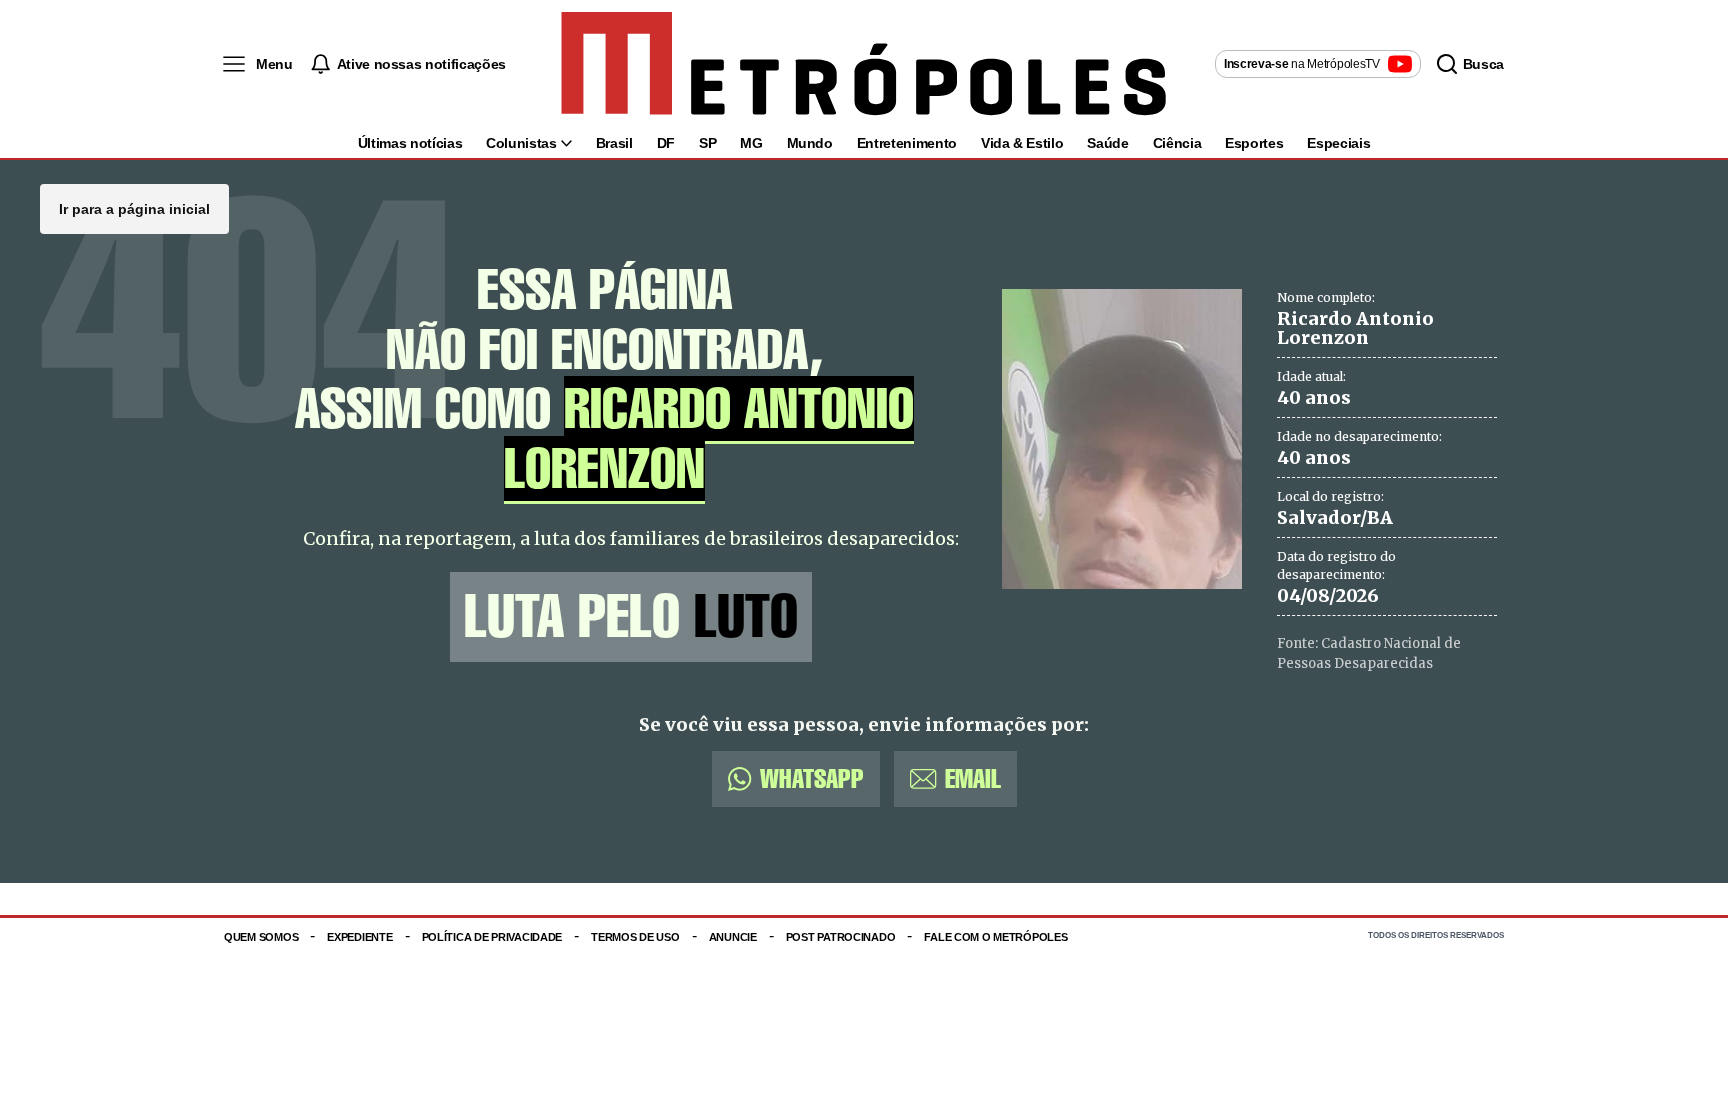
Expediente (359, 937)
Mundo (810, 143)
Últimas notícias (410, 143)
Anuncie (733, 937)
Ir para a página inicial (134, 209)
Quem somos (261, 937)
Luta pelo (631, 616)
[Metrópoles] (863, 64)
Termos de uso (635, 937)
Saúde (1107, 143)
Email (973, 778)
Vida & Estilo (1022, 143)
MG (751, 143)
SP (707, 143)
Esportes (1254, 143)
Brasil (614, 143)
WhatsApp (812, 778)
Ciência (1177, 143)
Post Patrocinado (841, 937)
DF (666, 143)
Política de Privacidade (492, 937)
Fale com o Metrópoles (995, 937)
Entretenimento (907, 143)
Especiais (1338, 143)
